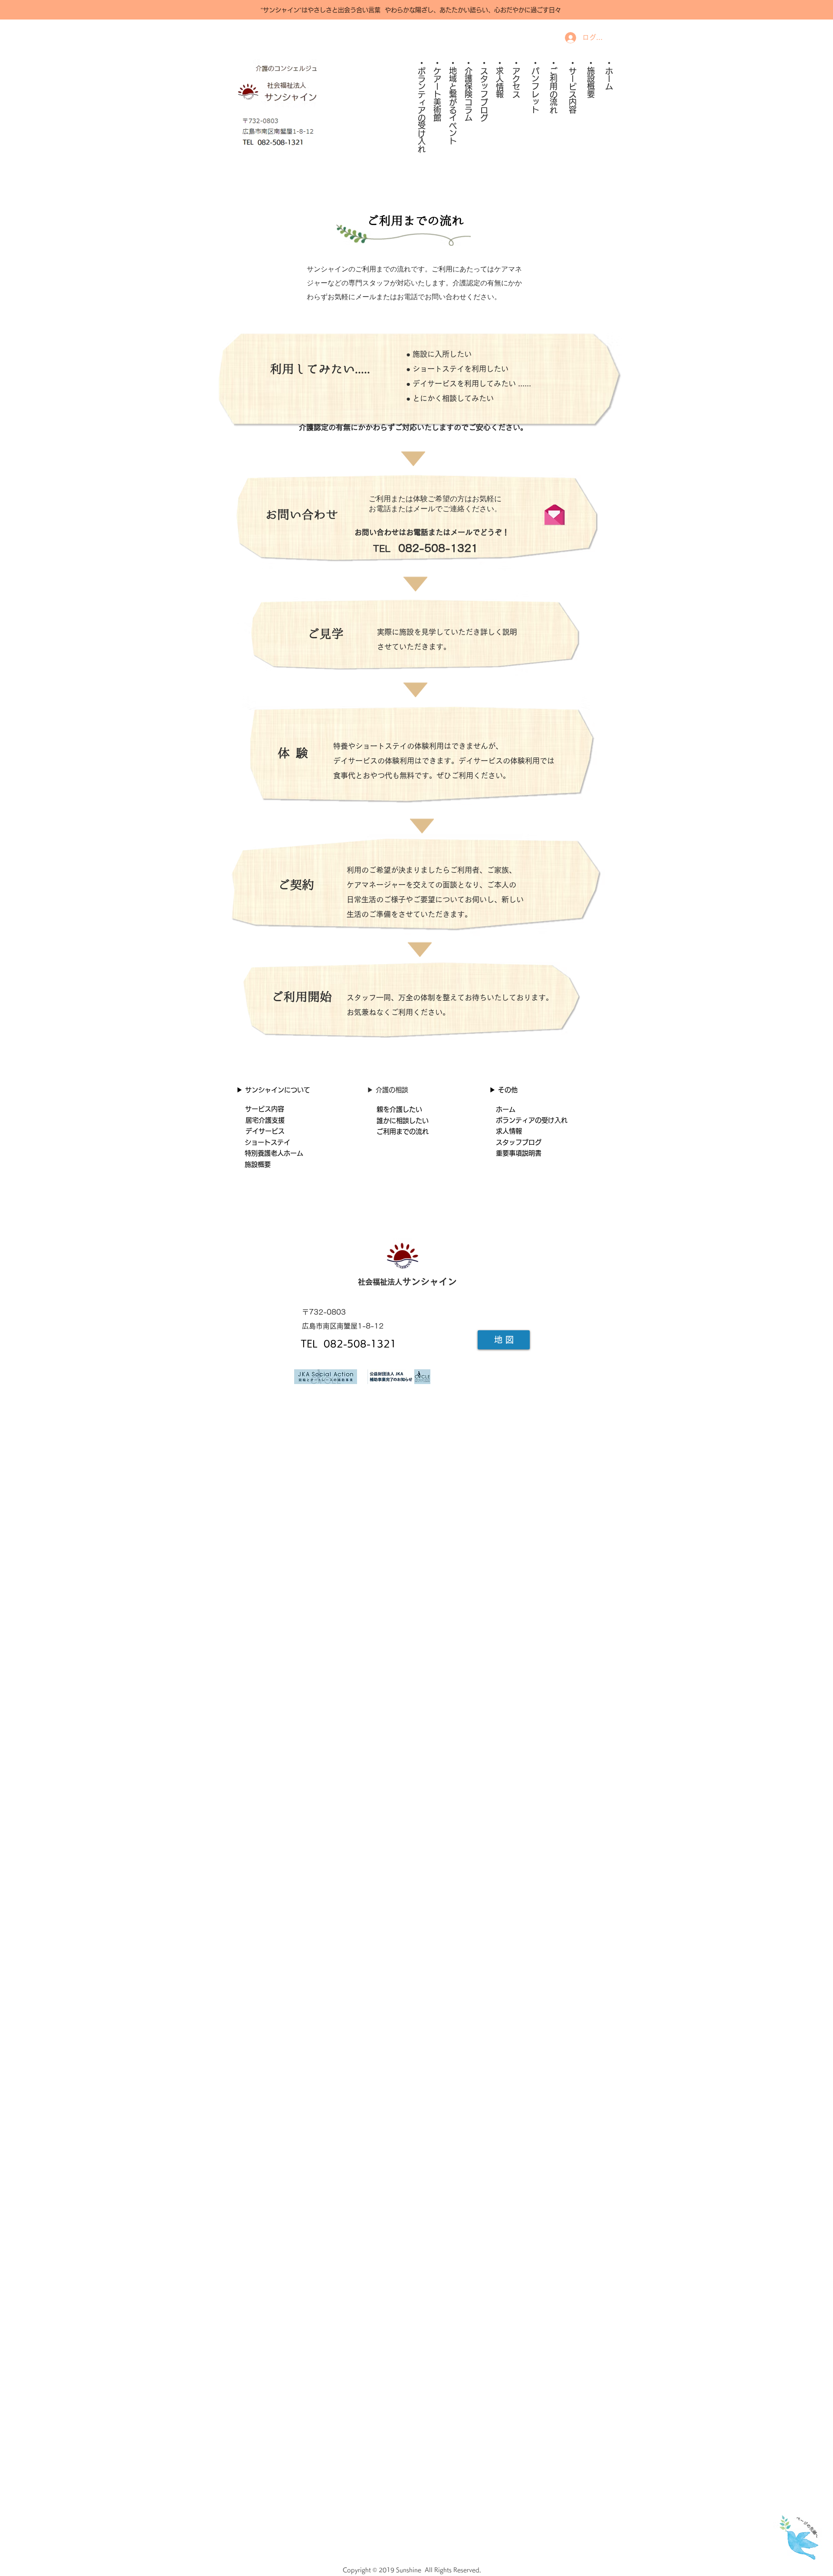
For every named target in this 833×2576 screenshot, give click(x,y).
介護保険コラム (469, 94)
